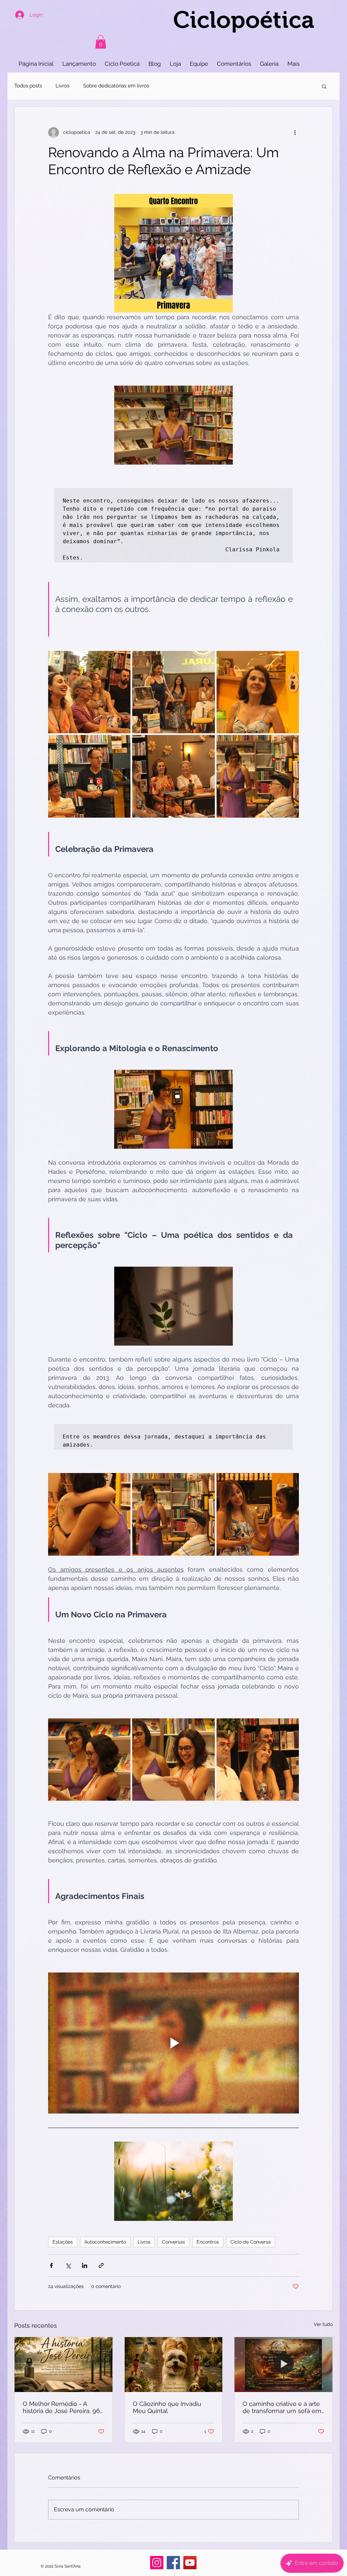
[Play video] (173, 2043)
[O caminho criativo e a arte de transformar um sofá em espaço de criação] (283, 2365)
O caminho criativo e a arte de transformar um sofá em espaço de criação (282, 2407)
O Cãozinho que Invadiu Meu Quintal (167, 2407)
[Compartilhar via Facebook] (51, 2265)
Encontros (208, 2242)
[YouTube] (190, 2563)
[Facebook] (173, 2563)
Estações (63, 2242)
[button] (101, 42)
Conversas (173, 2242)
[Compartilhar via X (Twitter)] (68, 2265)
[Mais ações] (295, 132)
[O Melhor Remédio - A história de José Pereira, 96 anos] (64, 2365)
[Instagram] (157, 2563)
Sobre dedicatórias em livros (116, 86)
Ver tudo (323, 2324)
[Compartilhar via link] (101, 2265)
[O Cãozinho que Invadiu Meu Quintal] (174, 2365)
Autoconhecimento (105, 2242)
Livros (63, 86)
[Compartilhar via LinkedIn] (85, 2265)
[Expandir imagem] (89, 692)
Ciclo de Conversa (251, 2242)
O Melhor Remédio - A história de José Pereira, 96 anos (61, 2407)
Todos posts (28, 86)
